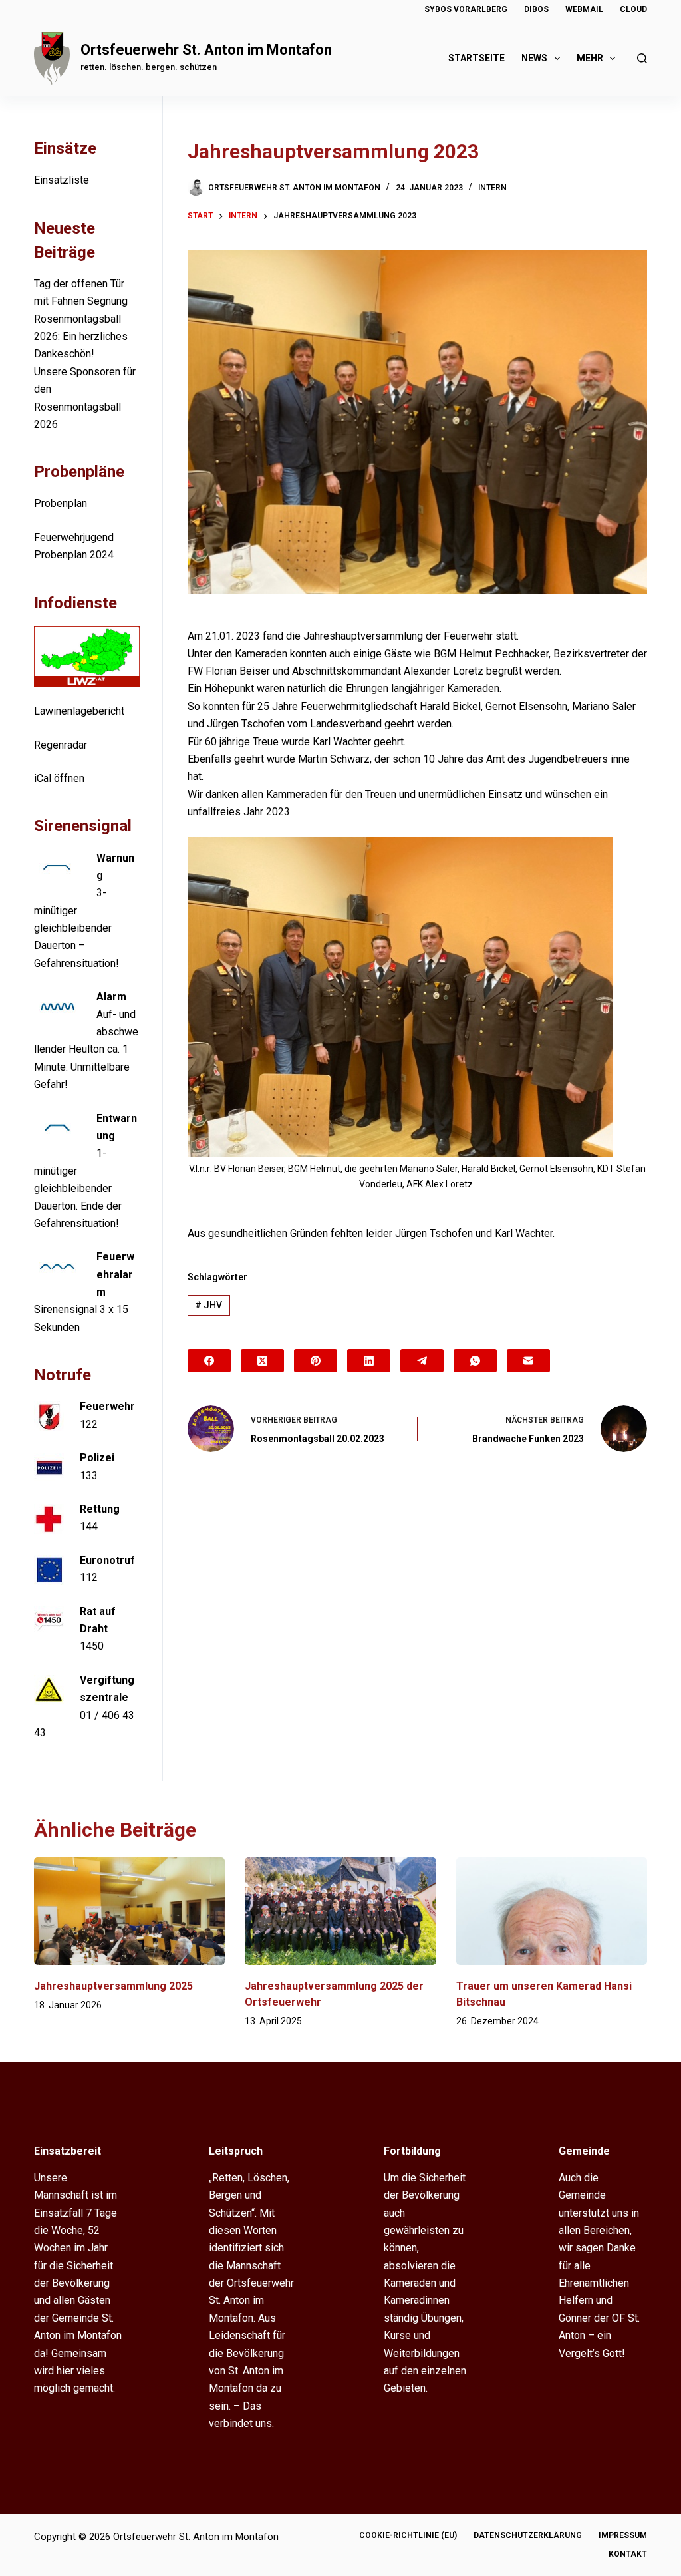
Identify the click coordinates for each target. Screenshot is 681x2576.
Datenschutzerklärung (528, 2535)
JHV (208, 1305)
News (534, 58)
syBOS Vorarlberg (466, 9)
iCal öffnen (59, 778)
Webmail (584, 9)
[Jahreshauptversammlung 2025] (129, 1911)
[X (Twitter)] (262, 1361)
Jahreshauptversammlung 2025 (113, 1986)
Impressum (623, 2535)
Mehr (590, 58)
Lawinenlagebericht (79, 711)
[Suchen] (642, 58)
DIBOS (536, 9)
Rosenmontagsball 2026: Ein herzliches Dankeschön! (81, 337)
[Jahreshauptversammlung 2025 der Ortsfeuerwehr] (340, 1911)
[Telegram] (422, 1361)
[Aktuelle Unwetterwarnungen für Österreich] (87, 656)
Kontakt (628, 2554)
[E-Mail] (528, 1361)
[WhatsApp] (475, 1361)
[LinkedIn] (369, 1361)
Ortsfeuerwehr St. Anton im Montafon (206, 50)
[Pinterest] (316, 1361)
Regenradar (61, 745)
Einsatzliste (62, 180)
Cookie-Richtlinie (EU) (408, 2535)
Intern (492, 188)
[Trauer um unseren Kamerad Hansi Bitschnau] (552, 1911)
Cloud (633, 9)
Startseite (477, 58)
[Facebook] (209, 1361)
